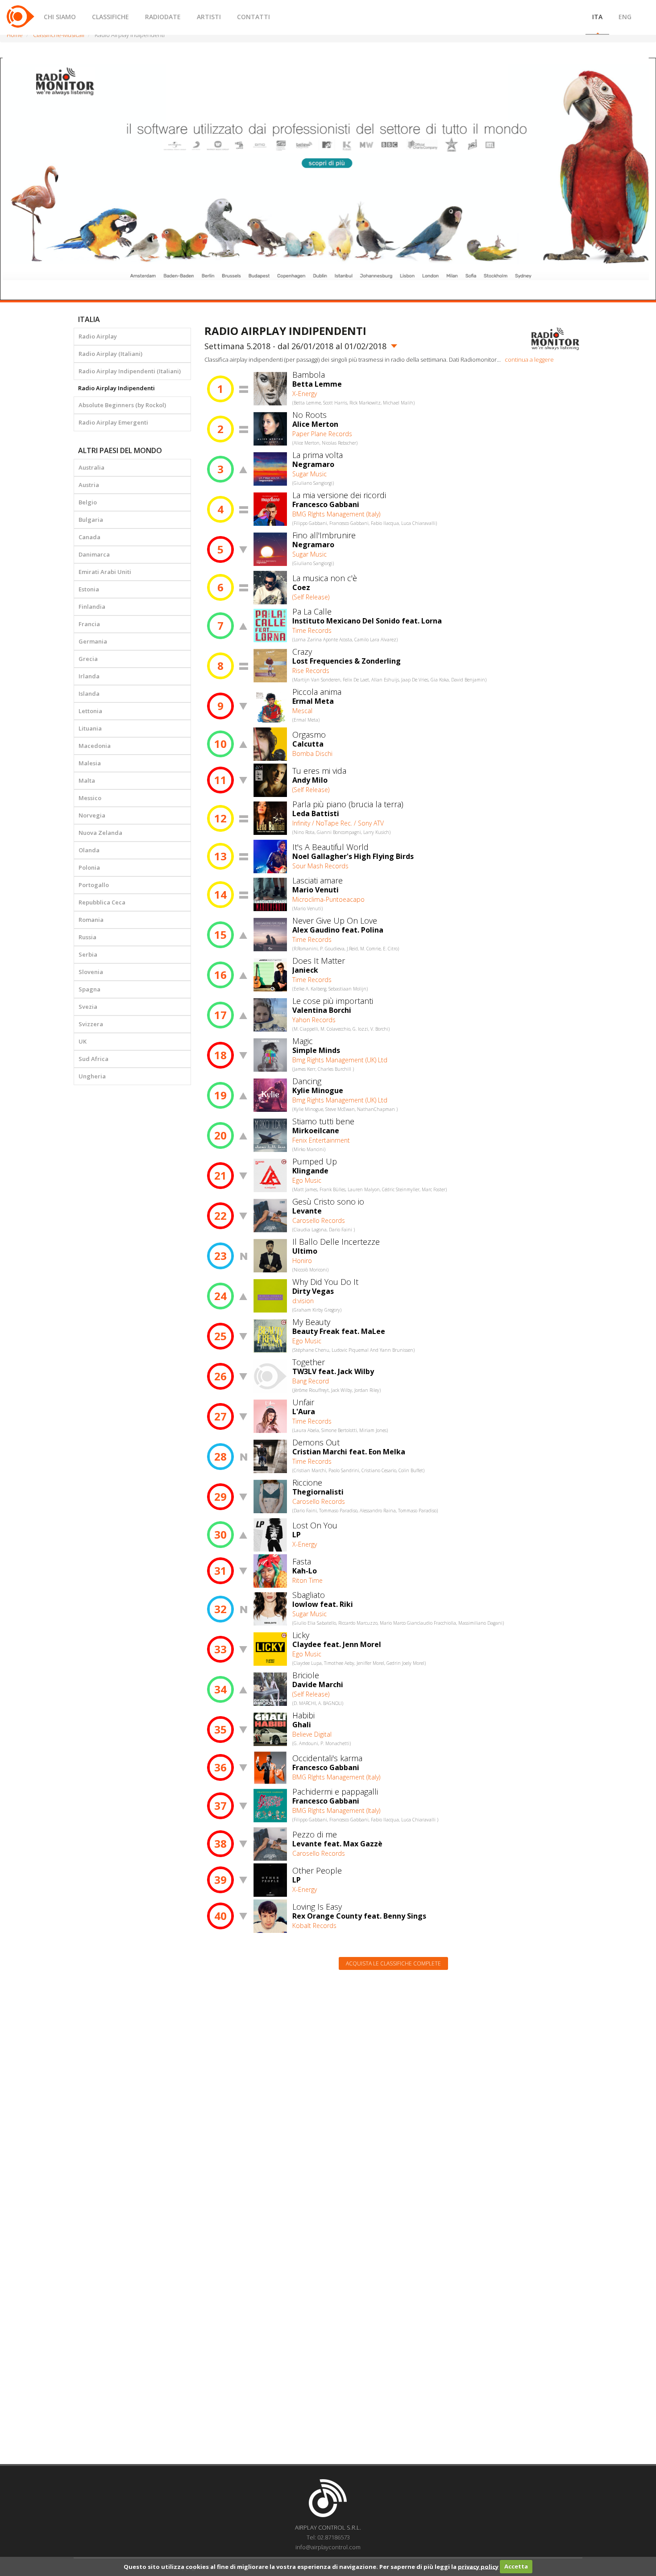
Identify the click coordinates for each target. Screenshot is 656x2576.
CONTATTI (253, 17)
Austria (89, 485)
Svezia (88, 1007)
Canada (89, 537)
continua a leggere (529, 359)
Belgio (88, 502)
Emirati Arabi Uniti (105, 572)
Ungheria (92, 1076)
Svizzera (91, 1024)
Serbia (88, 954)
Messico (90, 798)
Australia (91, 467)
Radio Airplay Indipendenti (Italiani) (130, 371)
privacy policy (478, 2566)
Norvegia (92, 815)
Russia (87, 937)
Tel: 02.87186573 (328, 2537)
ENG (625, 17)
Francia (89, 624)
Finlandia (92, 607)
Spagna (89, 989)
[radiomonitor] (555, 339)
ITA (597, 17)
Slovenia (91, 972)
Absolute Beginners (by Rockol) (122, 405)
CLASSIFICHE (110, 17)
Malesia (90, 763)
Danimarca (94, 554)
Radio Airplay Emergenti (113, 422)
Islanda (89, 694)
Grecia (88, 659)
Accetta (516, 2566)
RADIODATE (163, 17)
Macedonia (95, 746)
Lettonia (90, 711)
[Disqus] (394, 2090)
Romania (91, 920)
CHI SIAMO (60, 17)
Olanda (89, 850)
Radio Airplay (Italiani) (110, 354)
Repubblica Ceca (102, 902)
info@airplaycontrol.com (328, 2547)
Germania (93, 641)
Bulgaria (91, 520)
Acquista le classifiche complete (393, 1963)
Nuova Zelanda (100, 833)
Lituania (90, 728)
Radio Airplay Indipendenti (116, 388)
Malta (87, 780)
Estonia (89, 589)
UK (83, 1041)
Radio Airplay (98, 336)
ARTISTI (209, 17)
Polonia (89, 867)
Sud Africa (93, 1059)
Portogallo (94, 885)
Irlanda (89, 676)
